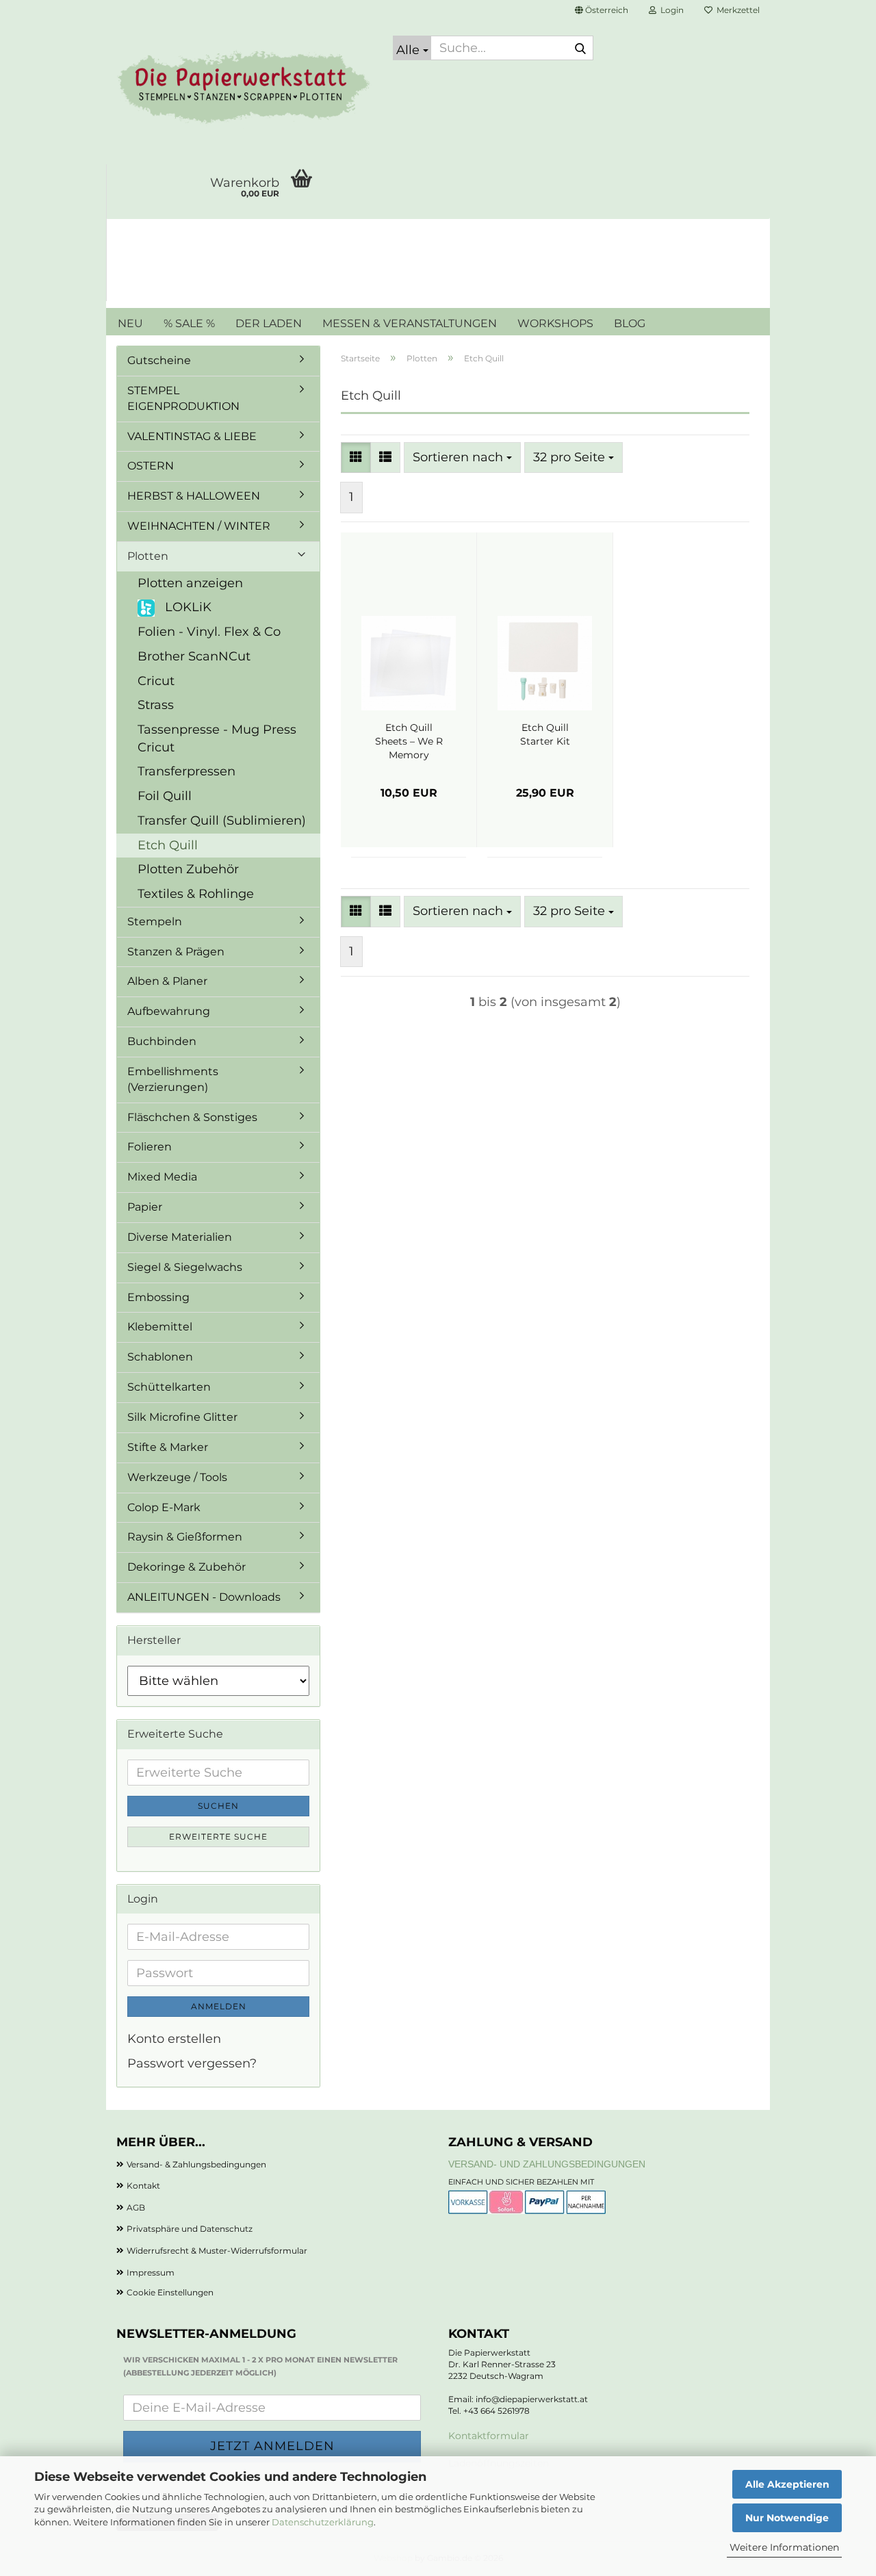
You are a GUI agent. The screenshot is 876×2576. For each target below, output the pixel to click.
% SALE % (189, 323)
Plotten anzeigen (190, 583)
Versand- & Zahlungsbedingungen (196, 2164)
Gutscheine (159, 360)
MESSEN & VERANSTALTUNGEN (410, 323)
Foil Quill (165, 796)
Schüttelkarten (169, 1387)
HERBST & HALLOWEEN (194, 496)
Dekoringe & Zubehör (186, 1567)
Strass (156, 705)
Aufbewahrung (169, 1011)
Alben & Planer (167, 981)
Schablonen (160, 1357)
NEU (130, 323)
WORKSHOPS (555, 323)
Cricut (156, 681)
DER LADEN (269, 323)
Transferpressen (186, 771)
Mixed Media (162, 1177)
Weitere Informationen (784, 2547)
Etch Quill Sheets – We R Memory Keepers (409, 742)
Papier (145, 1207)
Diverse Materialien (180, 1237)
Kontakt (143, 2186)
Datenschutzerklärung (323, 2522)
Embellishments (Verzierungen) (173, 1079)
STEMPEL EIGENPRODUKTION (183, 398)
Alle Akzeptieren (787, 2484)
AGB (136, 2207)
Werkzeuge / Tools (177, 1477)
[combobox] (462, 458)
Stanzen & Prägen (176, 952)
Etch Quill (168, 845)
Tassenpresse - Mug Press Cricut (217, 738)
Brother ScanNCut (194, 656)
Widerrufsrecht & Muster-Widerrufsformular (217, 2251)
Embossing (158, 1297)
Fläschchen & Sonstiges (192, 1117)
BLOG (630, 323)
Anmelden (219, 2006)
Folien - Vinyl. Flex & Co (209, 632)
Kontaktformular (489, 2436)
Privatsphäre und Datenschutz (190, 2229)
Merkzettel (736, 10)
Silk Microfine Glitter (182, 1417)
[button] (602, 10)
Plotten (148, 556)
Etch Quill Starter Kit (545, 734)
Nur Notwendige (787, 2518)
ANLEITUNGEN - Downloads (204, 1597)
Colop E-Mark (164, 1507)
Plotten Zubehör (188, 869)
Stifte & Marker (168, 1447)
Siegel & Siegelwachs (185, 1267)
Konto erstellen (174, 2039)
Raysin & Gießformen (185, 1537)
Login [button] (670, 10)
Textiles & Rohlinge (196, 894)
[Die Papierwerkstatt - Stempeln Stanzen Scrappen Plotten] (244, 89)
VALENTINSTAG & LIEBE (192, 436)
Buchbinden (162, 1041)
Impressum (151, 2272)
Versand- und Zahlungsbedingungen (547, 2164)
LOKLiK (186, 607)
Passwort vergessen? (192, 2063)
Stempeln (155, 922)
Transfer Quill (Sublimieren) (222, 821)
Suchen (218, 1806)
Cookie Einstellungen (170, 2292)
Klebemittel (160, 1327)
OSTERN (151, 466)
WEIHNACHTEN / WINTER (199, 526)
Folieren (150, 1147)
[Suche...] (580, 49)
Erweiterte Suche (218, 1837)
